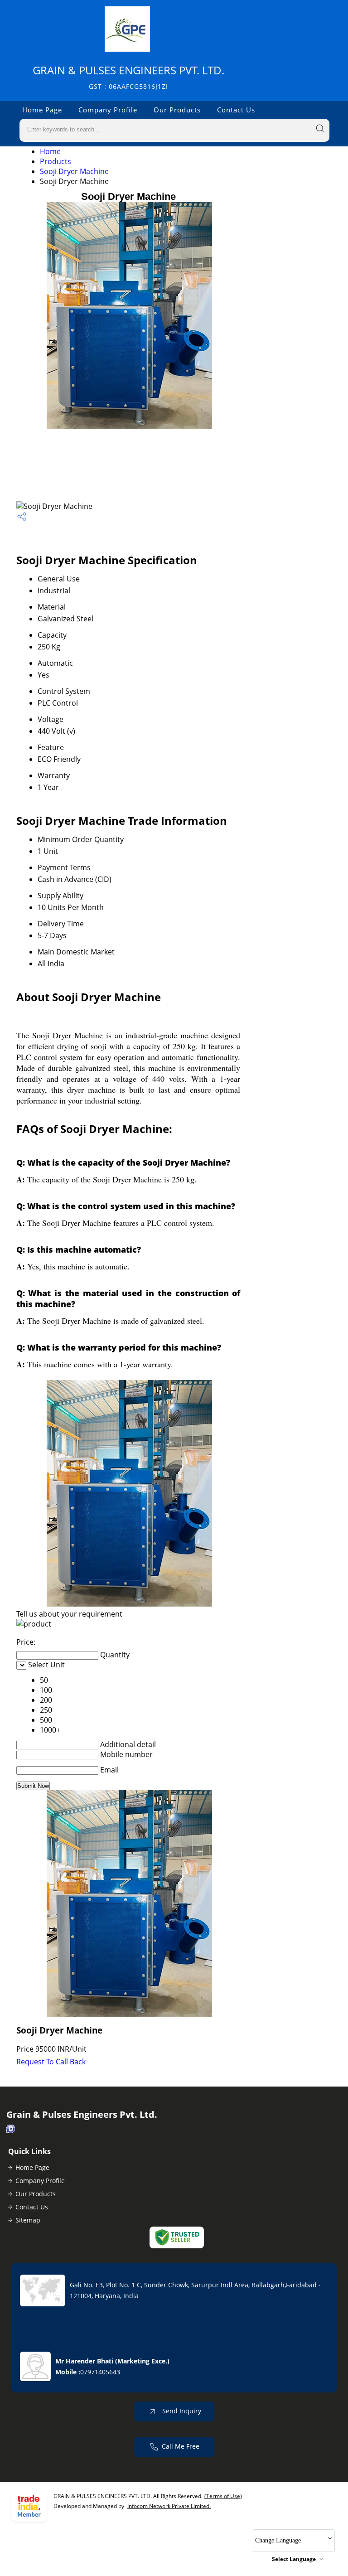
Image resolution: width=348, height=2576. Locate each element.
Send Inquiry (181, 2411)
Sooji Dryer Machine (74, 171)
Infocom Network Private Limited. (169, 2506)
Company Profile (108, 110)
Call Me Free (181, 2446)
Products (56, 161)
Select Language (294, 2559)
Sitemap (28, 2220)
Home (50, 151)
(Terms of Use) (223, 2496)
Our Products (177, 110)
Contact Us (236, 110)
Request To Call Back (51, 2062)
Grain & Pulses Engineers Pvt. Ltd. (128, 77)
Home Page (42, 110)
